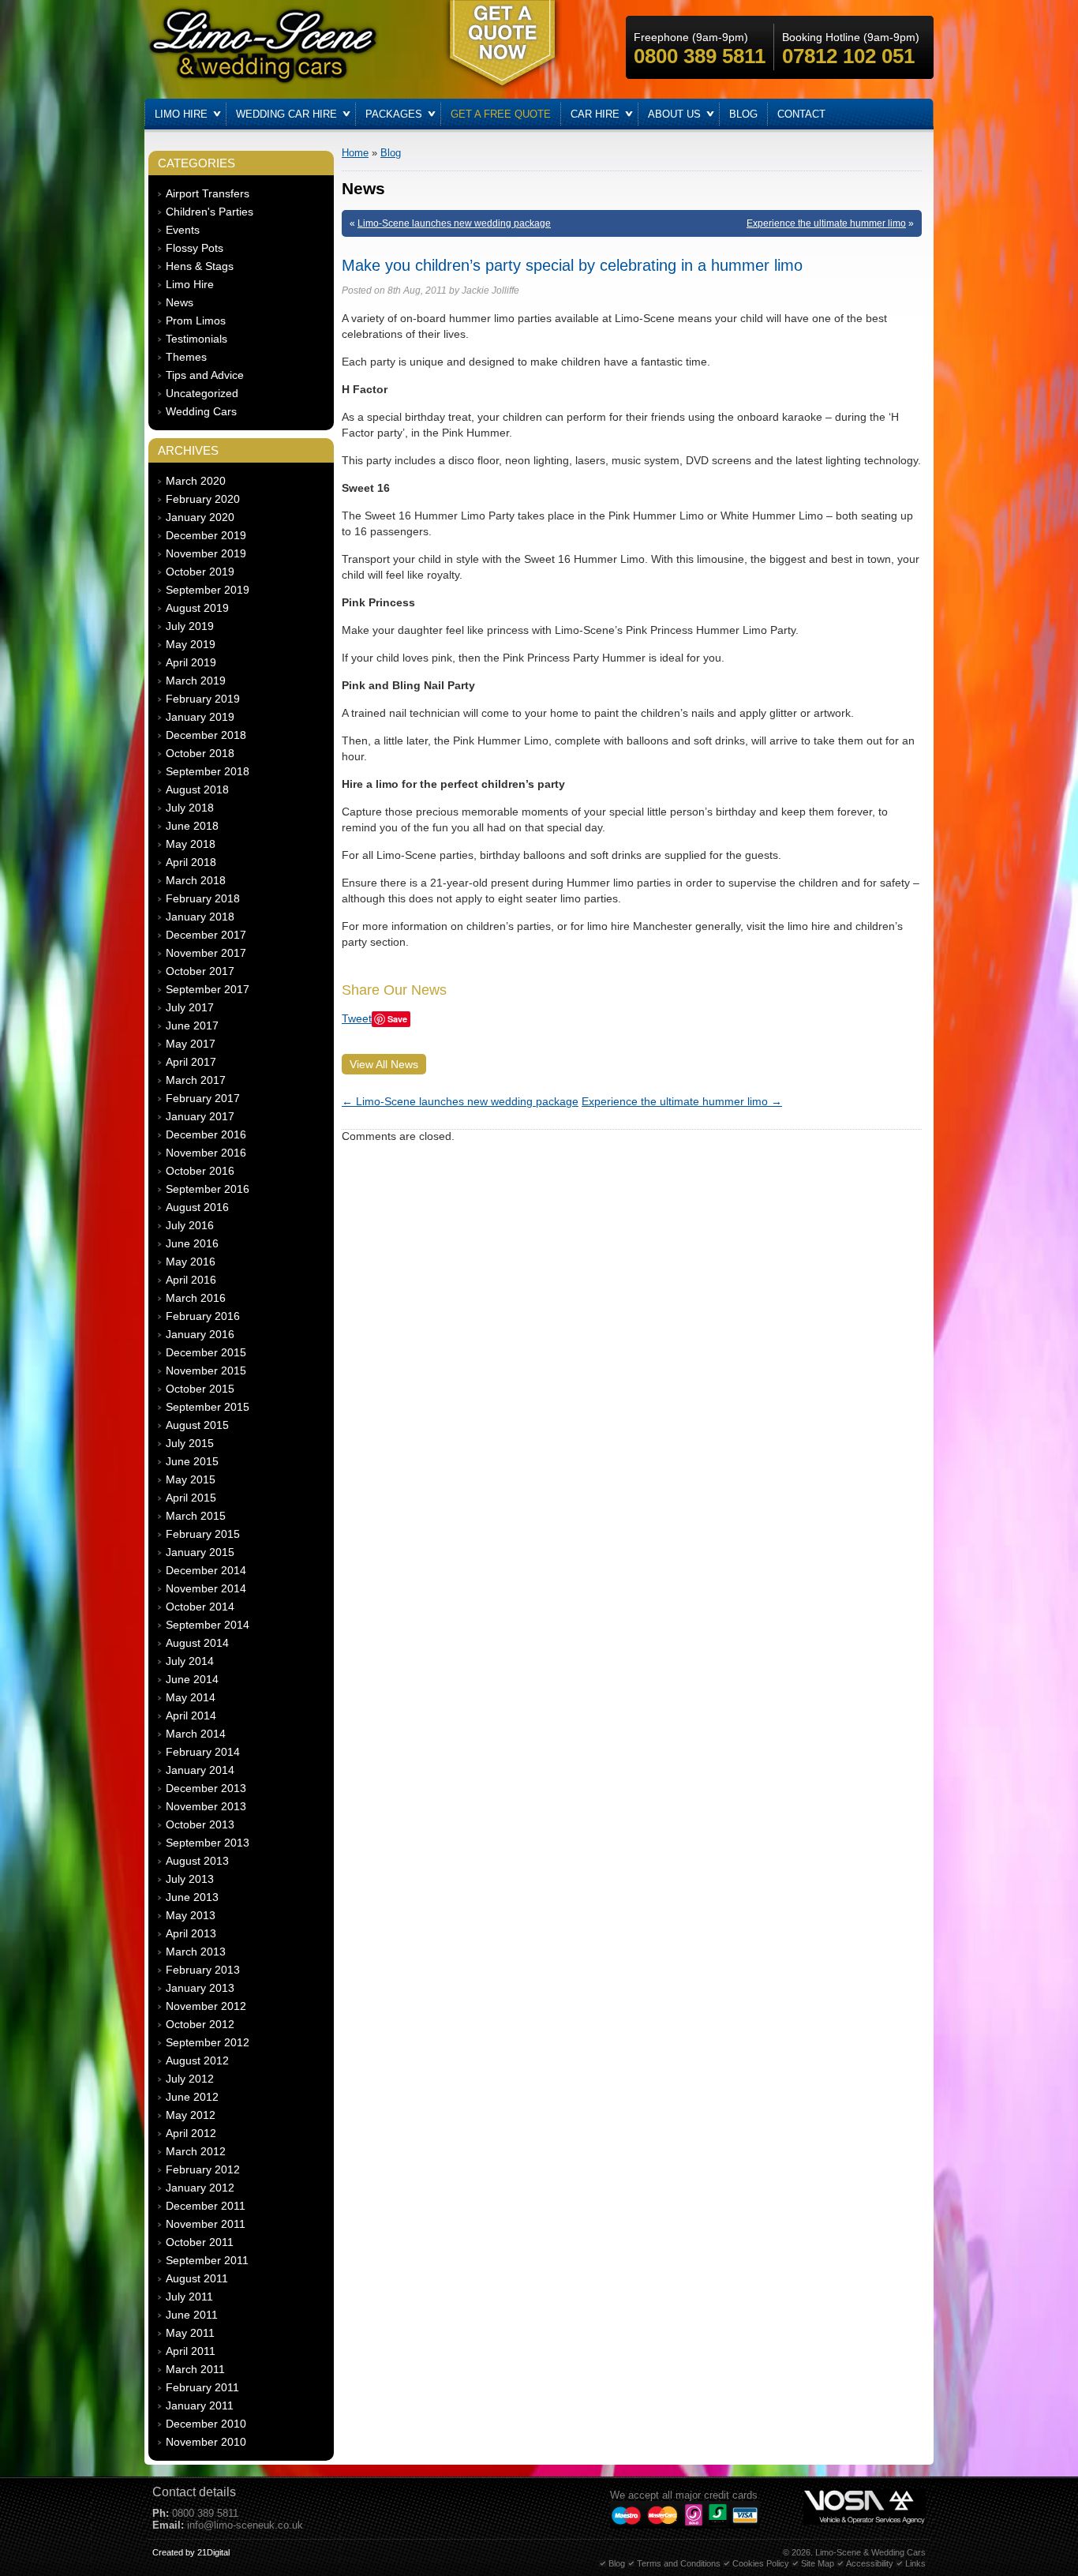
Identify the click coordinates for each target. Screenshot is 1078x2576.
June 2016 (192, 1243)
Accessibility (870, 2563)
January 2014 (200, 1770)
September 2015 (208, 1407)
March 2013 (196, 1952)
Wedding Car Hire (286, 114)
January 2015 (200, 1552)
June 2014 (192, 1679)
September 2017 (208, 989)
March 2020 (196, 481)
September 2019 (208, 590)
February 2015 (203, 1534)
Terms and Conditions (679, 2563)
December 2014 (206, 1570)
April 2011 (191, 2351)
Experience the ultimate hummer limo (826, 223)
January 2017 (200, 1116)
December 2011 (206, 2206)
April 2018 (191, 862)
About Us (674, 114)
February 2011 (202, 2387)
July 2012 (190, 2079)
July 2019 (190, 626)
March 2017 (196, 1080)
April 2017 (191, 1062)
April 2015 (191, 1498)
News (180, 302)
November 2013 (206, 1806)
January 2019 (200, 717)
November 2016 (206, 1153)
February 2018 (203, 898)
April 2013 (191, 1933)
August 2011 (197, 2278)
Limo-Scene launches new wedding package (454, 223)
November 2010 (206, 2442)
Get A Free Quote (501, 114)
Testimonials (197, 339)
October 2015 (200, 1389)
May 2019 (191, 644)
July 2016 (190, 1225)
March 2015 (196, 1516)
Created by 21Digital (191, 2552)
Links (915, 2563)
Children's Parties (210, 212)
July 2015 (190, 1443)
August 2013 (197, 1861)
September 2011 (207, 2260)
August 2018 (197, 789)
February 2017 (203, 1098)
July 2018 (190, 808)
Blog (743, 114)
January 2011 (200, 2405)
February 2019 (203, 699)
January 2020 (200, 517)
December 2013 (206, 1788)
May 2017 (191, 1044)
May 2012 (191, 2115)
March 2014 (196, 1734)
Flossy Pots (195, 248)
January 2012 (200, 2188)
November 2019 (206, 553)
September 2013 (208, 1843)
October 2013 (200, 1824)
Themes (186, 357)
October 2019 (200, 572)
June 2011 (192, 2315)
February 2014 (203, 1752)
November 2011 (206, 2224)
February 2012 (203, 2169)
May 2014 (191, 1697)
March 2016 (196, 1298)
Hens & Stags (200, 266)
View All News (384, 1064)
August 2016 (197, 1207)
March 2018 (196, 880)
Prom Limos (196, 321)
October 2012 (200, 2024)
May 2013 (191, 1915)
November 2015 (206, 1370)
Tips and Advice (205, 375)
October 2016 (200, 1171)
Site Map (818, 2563)
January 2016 (200, 1334)
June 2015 (192, 1461)
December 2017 (206, 935)
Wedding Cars (201, 411)
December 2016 (206, 1134)
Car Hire (595, 114)
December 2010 (206, 2424)
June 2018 (192, 826)
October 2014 (200, 1607)
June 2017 (192, 1026)
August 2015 (197, 1425)
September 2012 (208, 2042)
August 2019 (197, 608)
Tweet (357, 1018)
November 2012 (206, 2006)
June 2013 (192, 1897)
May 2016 (191, 1262)
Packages (394, 114)
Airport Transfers (208, 193)
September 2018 (208, 771)
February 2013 (203, 1970)
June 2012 (192, 2097)
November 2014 (206, 1588)
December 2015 (206, 1352)
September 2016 (208, 1189)
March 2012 (196, 2151)
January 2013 (200, 1988)
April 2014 (191, 1715)
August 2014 (197, 1643)
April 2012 (191, 2133)
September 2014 (208, 1625)
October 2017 (200, 971)
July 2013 (190, 1879)
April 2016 (191, 1280)
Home (355, 153)
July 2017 (190, 1007)
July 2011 (189, 2297)
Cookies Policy (761, 2563)
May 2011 (190, 2333)
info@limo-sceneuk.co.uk (245, 2525)
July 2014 (190, 1661)
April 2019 (191, 662)
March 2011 (195, 2369)
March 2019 (196, 681)
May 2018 (191, 844)
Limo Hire (181, 114)
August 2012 (197, 2060)
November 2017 (206, 953)
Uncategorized (202, 393)
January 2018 (200, 917)
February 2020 (203, 499)
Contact (801, 114)
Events (183, 230)
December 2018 (206, 735)
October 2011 (200, 2242)
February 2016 (203, 1316)
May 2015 (191, 1479)
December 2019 (206, 535)
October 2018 (200, 753)
